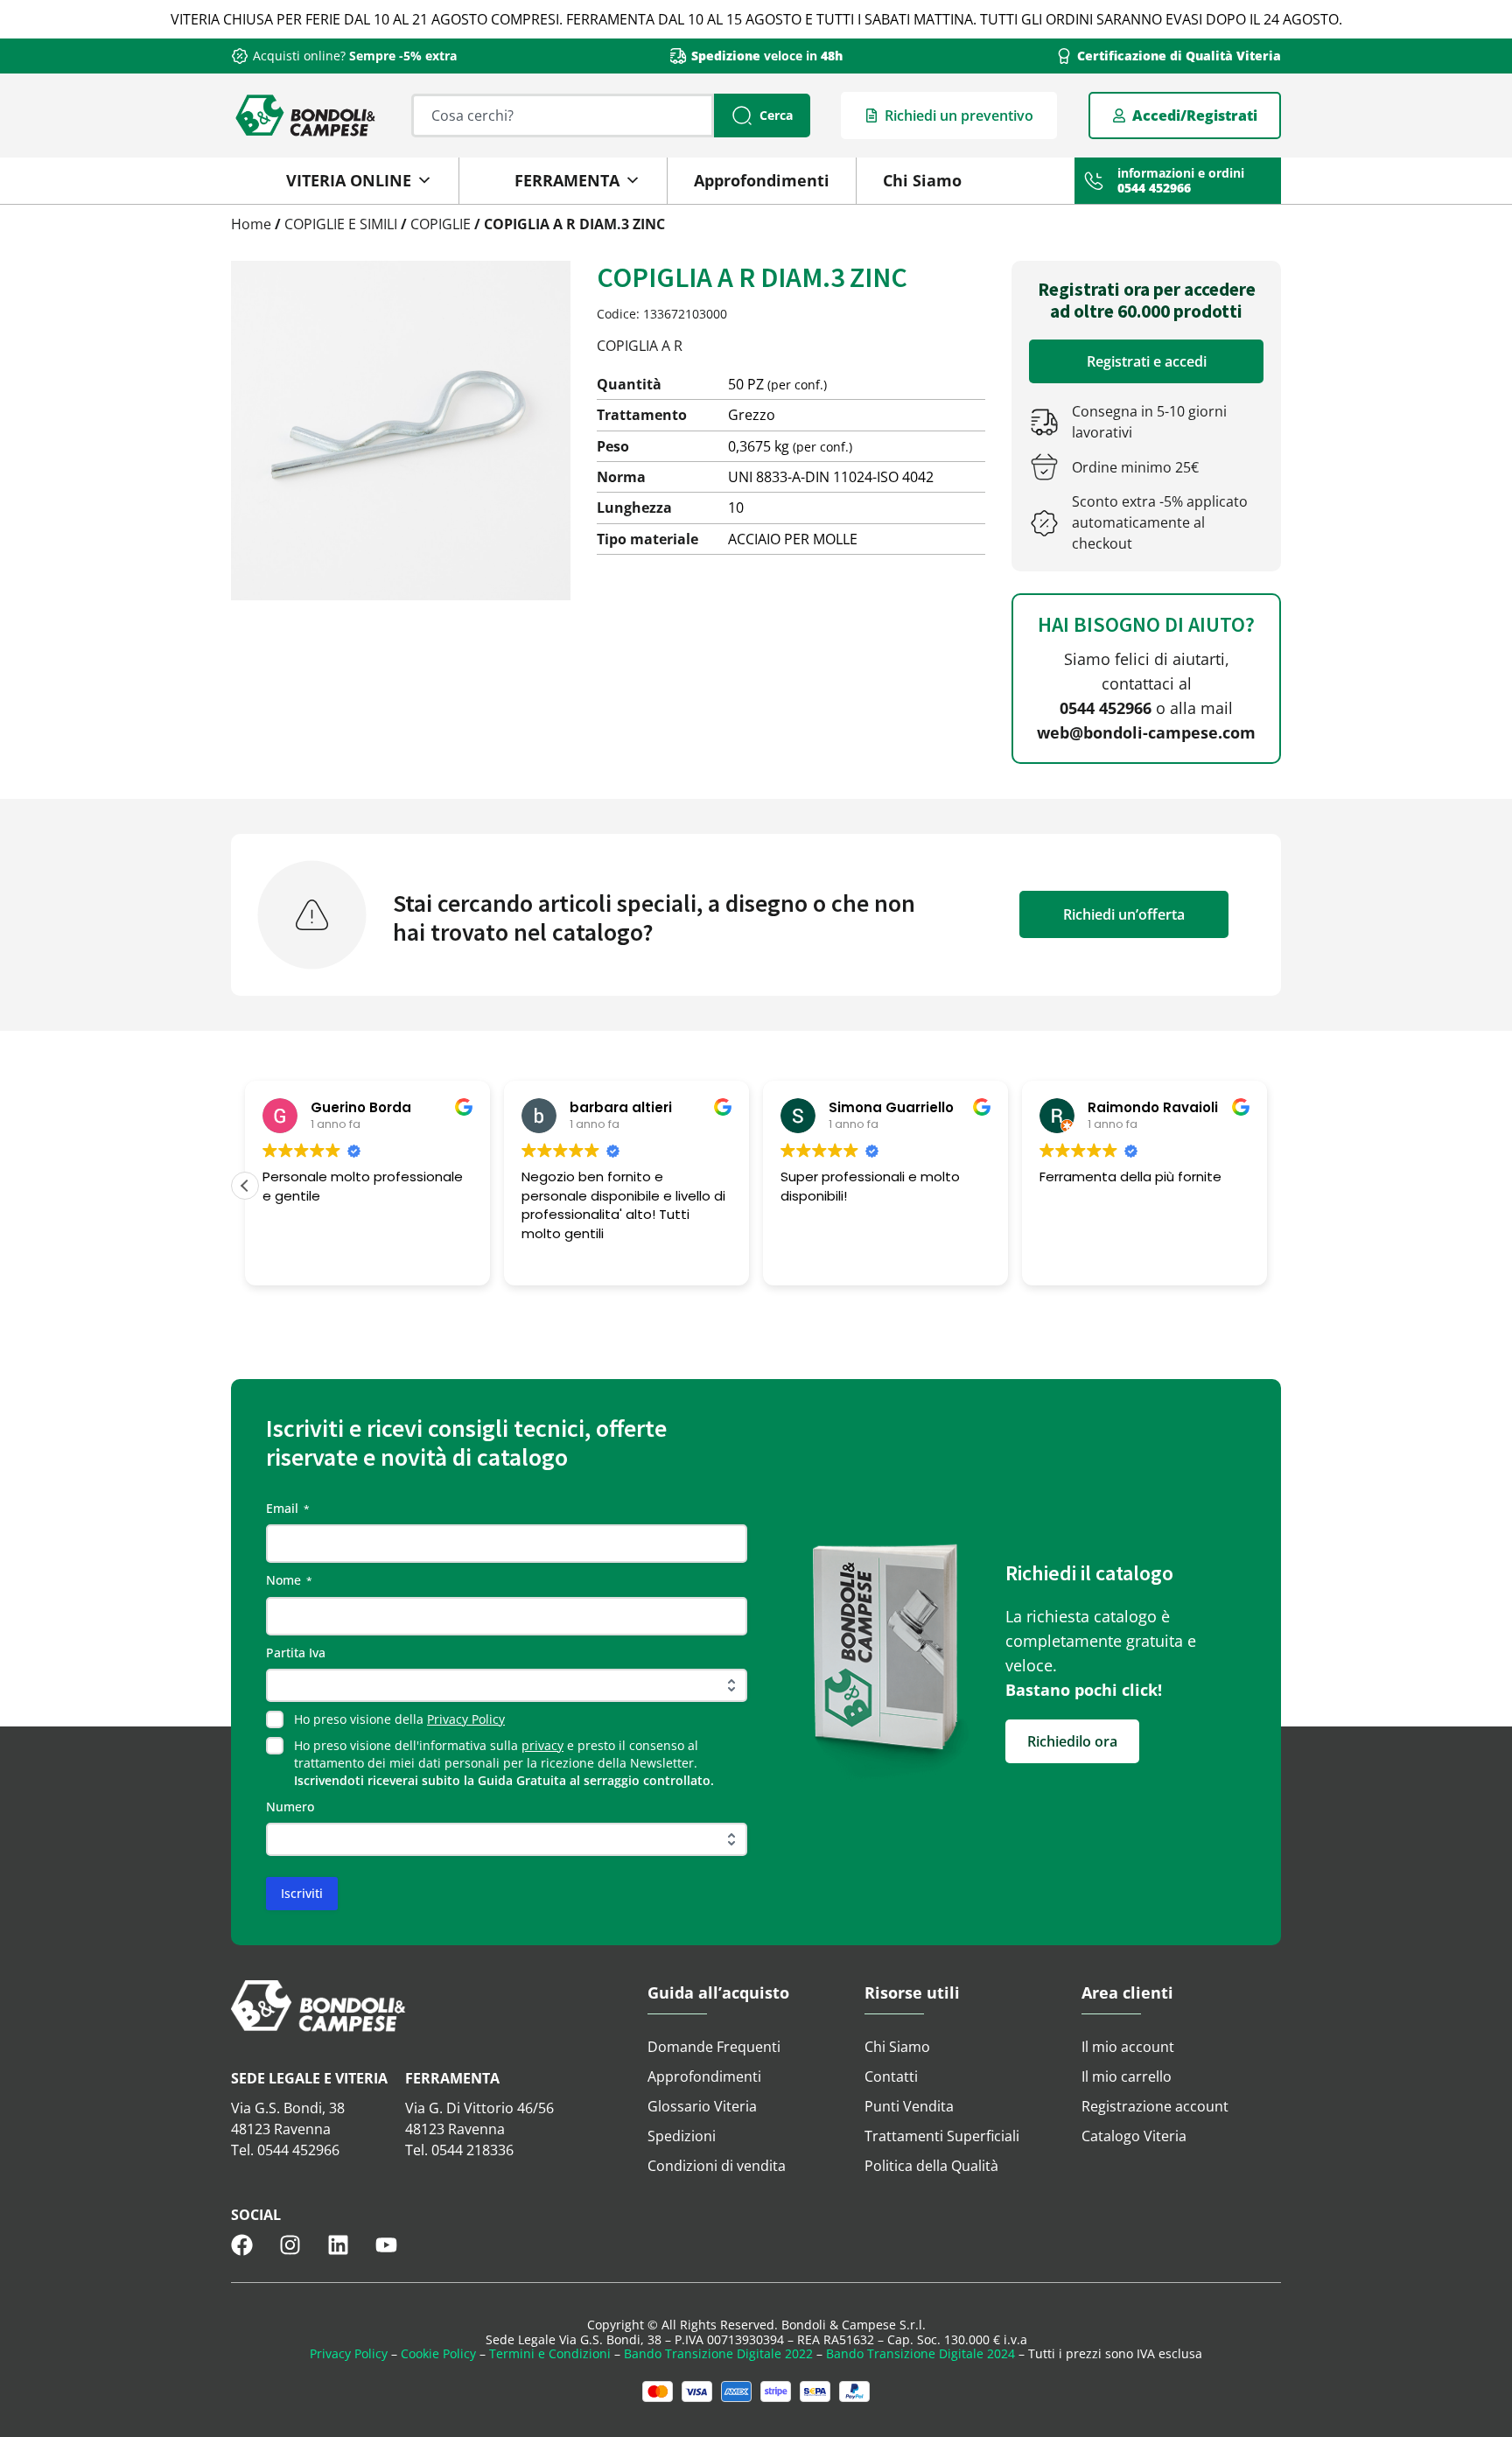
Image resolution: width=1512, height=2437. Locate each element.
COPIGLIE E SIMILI (341, 224)
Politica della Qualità (931, 2166)
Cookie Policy (438, 2353)
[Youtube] (386, 2245)
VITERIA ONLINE (349, 180)
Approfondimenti (762, 180)
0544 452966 (1106, 708)
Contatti (891, 2076)
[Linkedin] (338, 2245)
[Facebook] (242, 2245)
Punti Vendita (909, 2106)
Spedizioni (682, 2136)
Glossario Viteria (702, 2106)
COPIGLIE (441, 224)
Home (251, 224)
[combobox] (563, 116)
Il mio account (1128, 2047)
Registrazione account (1155, 2106)
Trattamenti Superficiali (942, 2136)
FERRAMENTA (567, 180)
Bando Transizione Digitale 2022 (718, 2353)
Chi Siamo (922, 180)
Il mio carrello (1127, 2076)
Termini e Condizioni (550, 2353)
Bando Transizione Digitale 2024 (920, 2353)
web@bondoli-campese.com (1146, 732)
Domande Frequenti (714, 2047)
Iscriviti (302, 1893)
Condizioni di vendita (717, 2166)
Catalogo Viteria (1134, 2136)
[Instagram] (290, 2245)
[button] (245, 1186)
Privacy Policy (466, 1719)
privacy (542, 1745)
